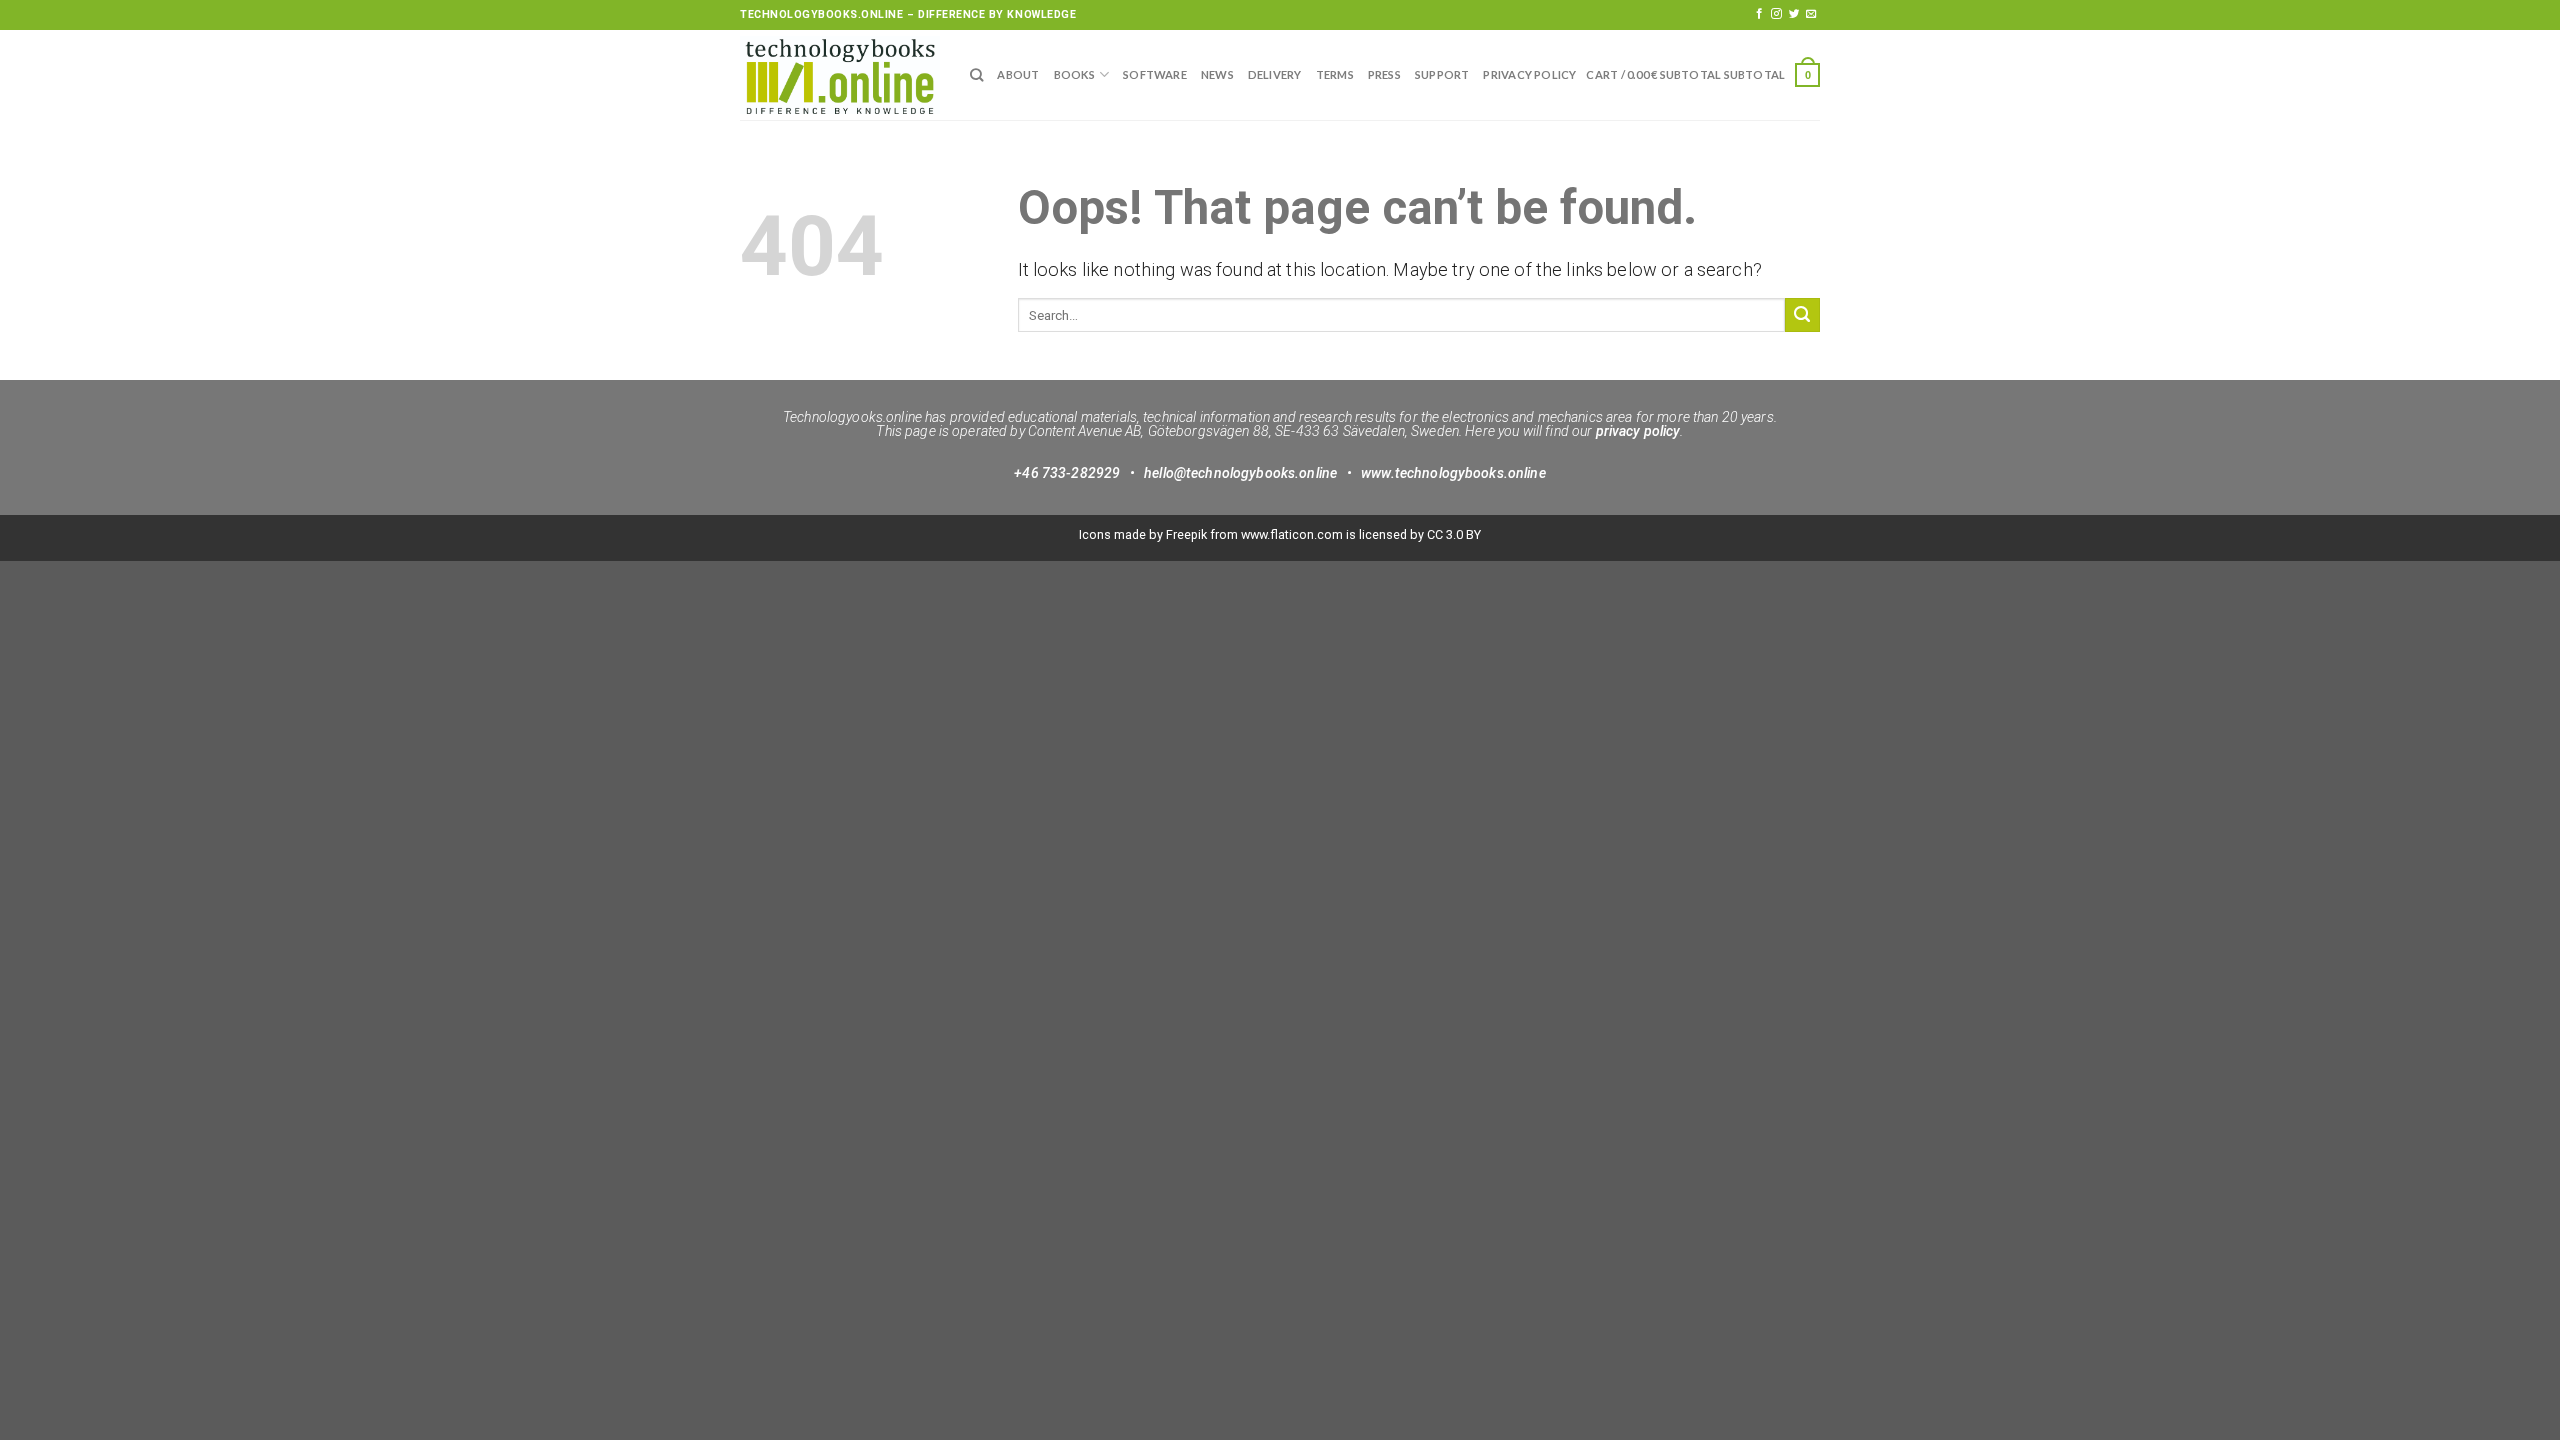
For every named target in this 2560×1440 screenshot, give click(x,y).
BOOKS (1075, 74)
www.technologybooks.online (1453, 473)
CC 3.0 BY (1454, 534)
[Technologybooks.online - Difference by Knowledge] (840, 75)
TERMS (1335, 74)
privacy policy (1638, 431)
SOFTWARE (1155, 74)
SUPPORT (1442, 74)
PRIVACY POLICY (1529, 74)
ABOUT (1018, 74)
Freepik (1186, 534)
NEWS (1217, 74)
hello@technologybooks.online (1240, 473)
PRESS (1384, 74)
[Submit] (1802, 315)
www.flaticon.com (1292, 534)
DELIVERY (1275, 74)
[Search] (976, 75)
